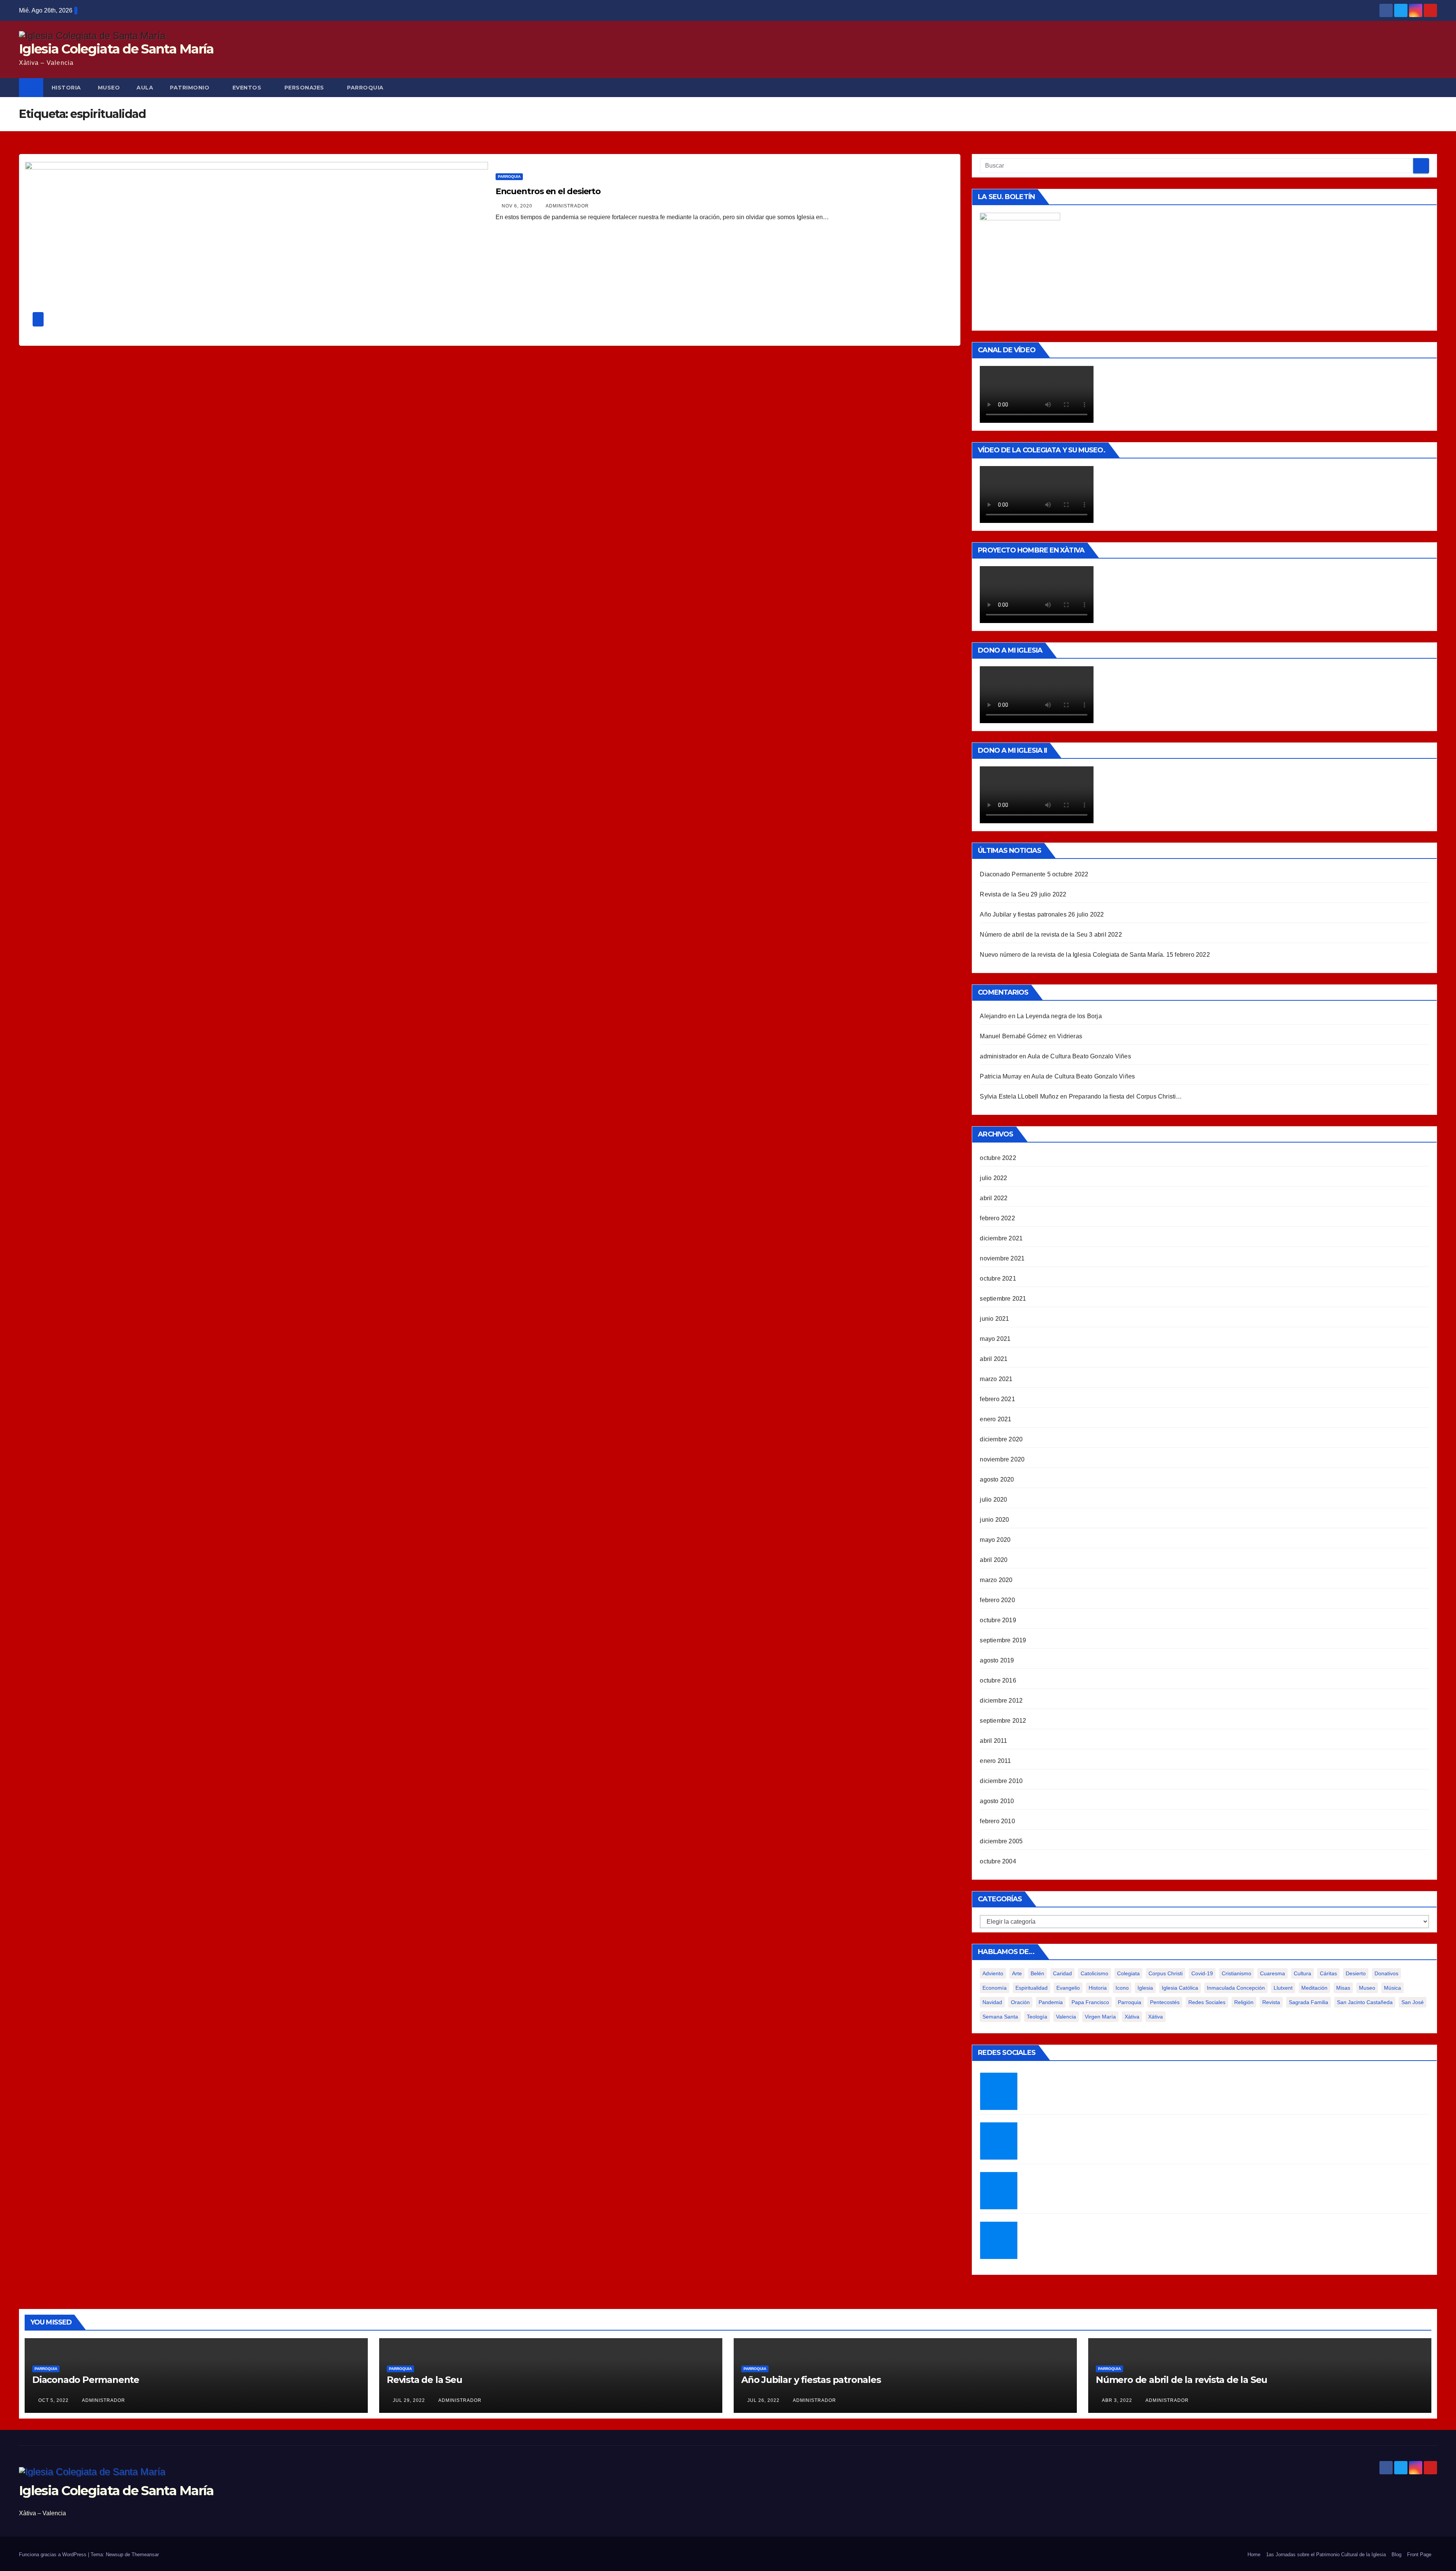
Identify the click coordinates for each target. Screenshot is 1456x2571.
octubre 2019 (998, 1620)
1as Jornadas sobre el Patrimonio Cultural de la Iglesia (1326, 2555)
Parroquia (509, 177)
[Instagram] (999, 2191)
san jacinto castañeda (1365, 2002)
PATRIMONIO (190, 88)
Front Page (1419, 2555)
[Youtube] (999, 2240)
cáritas (1328, 1973)
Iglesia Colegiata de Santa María (116, 49)
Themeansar (145, 2555)
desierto (1356, 1973)
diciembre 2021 (1001, 1238)
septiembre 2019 (1003, 1640)
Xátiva (1156, 2017)
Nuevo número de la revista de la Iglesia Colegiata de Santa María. (1072, 955)
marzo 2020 (996, 1580)
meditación (1314, 1988)
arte (1017, 1973)
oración (1020, 2002)
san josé (1413, 2002)
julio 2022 (993, 1178)
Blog (1396, 2555)
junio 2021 (994, 1319)
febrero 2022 (997, 1218)
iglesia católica (1180, 1988)
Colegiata (1128, 1973)
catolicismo (1094, 1973)
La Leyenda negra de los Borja (1059, 1016)
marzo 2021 (996, 1379)
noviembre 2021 (1002, 1258)
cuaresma (1272, 1973)
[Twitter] (999, 2091)
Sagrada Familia (1309, 2002)
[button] (1432, 87)
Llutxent (1283, 1988)
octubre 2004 (998, 1861)
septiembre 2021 (1003, 1299)
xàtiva (1132, 2017)
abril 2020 (994, 1560)
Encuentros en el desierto (548, 191)
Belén (1037, 1973)
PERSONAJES (304, 88)
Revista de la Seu (1004, 894)
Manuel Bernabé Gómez (1013, 1036)
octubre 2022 (998, 1158)
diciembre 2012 (1001, 1701)
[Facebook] (999, 2141)
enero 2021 (996, 1419)
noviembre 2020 (1002, 1459)
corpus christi (1166, 1973)
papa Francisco (1090, 2002)
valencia (1066, 2017)
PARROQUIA (365, 88)
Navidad (992, 2002)
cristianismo (1236, 1973)
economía (995, 1988)
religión (1244, 2002)
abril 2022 (994, 1198)
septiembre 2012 (1003, 1721)
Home (1254, 2555)
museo (1367, 1988)
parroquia (1130, 2002)
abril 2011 (993, 1741)
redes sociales (1207, 2002)
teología (1037, 2017)
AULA (145, 88)
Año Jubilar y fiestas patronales (1023, 914)
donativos (1386, 1973)
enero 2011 (995, 1761)
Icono (1122, 1988)
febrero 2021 (997, 1399)
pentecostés (1165, 2002)
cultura (1302, 1973)
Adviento (993, 1973)
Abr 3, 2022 (1117, 2400)
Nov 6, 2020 (517, 206)
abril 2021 (994, 1359)
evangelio (1068, 1988)
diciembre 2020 (1001, 1439)
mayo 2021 (995, 1339)
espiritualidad (1032, 1988)
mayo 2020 (995, 1540)
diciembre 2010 (1001, 1781)
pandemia (1051, 2002)
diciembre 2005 (1001, 1841)
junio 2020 (994, 1520)
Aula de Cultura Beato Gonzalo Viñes (1079, 1056)
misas (1343, 1988)
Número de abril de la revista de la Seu (1034, 935)
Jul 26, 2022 (763, 2400)
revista (1271, 2002)
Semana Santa (1000, 2017)
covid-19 (1202, 1973)
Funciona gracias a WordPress (53, 2555)
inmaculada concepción (1236, 1988)
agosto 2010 (997, 1801)
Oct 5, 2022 (53, 2400)
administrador (567, 206)
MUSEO (109, 88)
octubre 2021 (998, 1278)
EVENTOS (247, 88)
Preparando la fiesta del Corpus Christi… (1126, 1096)
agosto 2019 (997, 1660)
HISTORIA (66, 88)
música (1392, 1988)
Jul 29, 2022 (409, 2400)
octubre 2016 (998, 1680)
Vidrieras (1070, 1036)
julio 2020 (993, 1500)
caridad (1062, 1973)
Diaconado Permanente (1013, 874)
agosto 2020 (997, 1479)
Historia (1098, 1988)
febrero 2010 (997, 1821)
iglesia (1145, 1988)
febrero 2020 (997, 1600)
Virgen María (1100, 2017)
